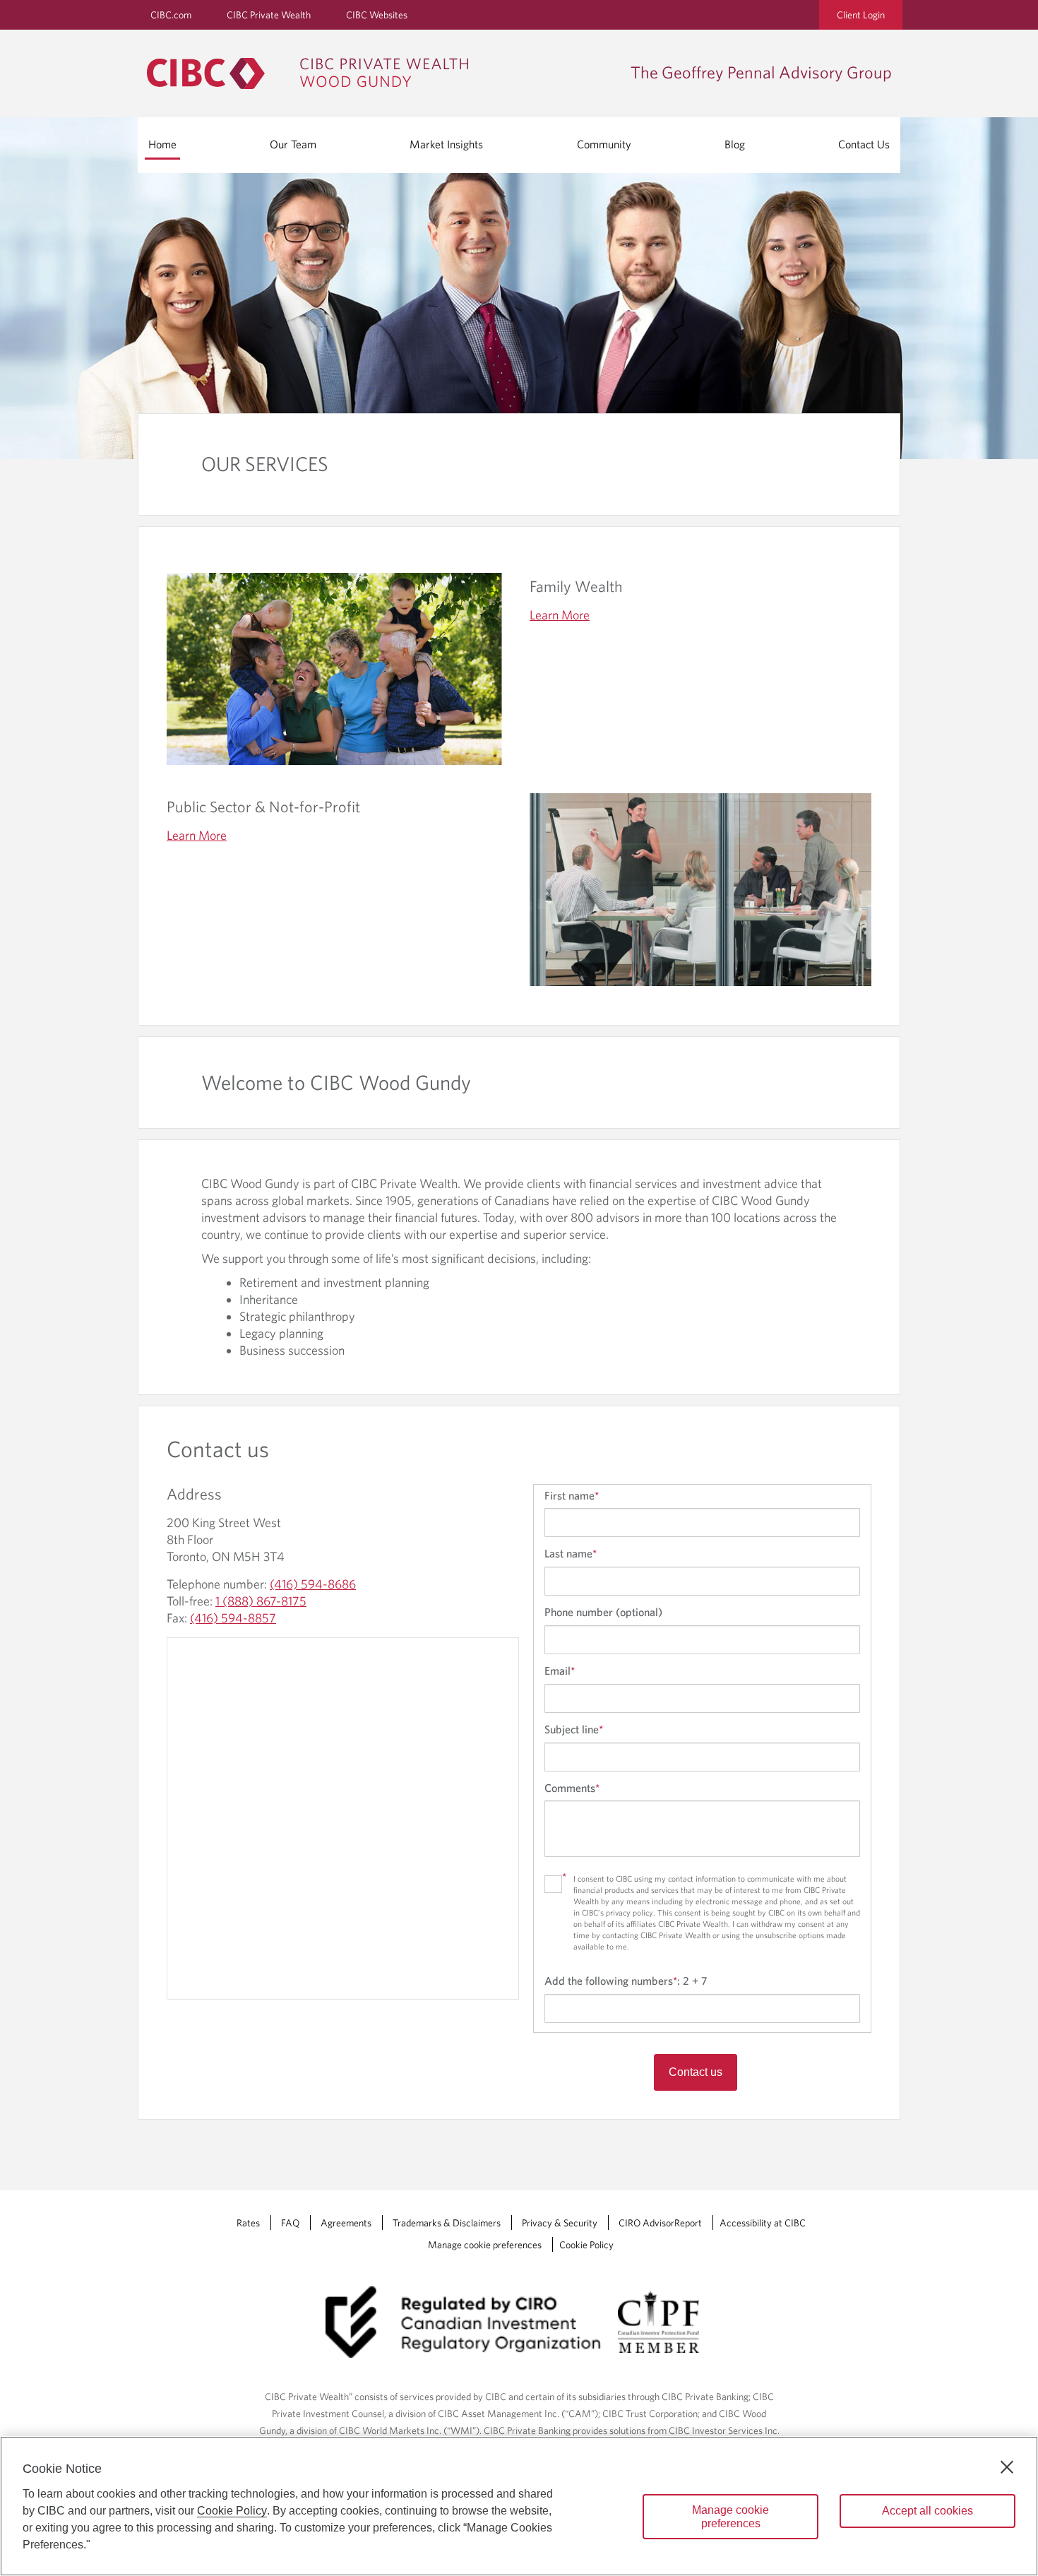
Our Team (293, 144)
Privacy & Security (560, 2223)
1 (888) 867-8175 (261, 1601)
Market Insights (446, 144)
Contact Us (864, 144)
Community (604, 144)
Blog (735, 144)
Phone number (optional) (603, 1612)
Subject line (574, 1729)
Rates (248, 2223)
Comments (572, 1788)
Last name (571, 1553)
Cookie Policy (586, 2245)
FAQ (290, 2223)
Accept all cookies (927, 2511)
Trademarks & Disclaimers (447, 2223)
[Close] (1007, 2467)
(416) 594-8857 (233, 1618)
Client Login (861, 15)
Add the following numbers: (626, 1981)
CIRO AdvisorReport (660, 2223)
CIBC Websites (377, 15)
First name (572, 1495)
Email (560, 1670)
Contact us (696, 2072)
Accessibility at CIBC (763, 2223)
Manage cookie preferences (485, 2245)
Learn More (560, 615)
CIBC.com (171, 15)
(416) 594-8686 (313, 1584)
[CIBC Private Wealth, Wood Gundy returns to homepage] (315, 73)
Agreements (346, 2223)
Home (162, 144)
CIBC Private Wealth (269, 15)
